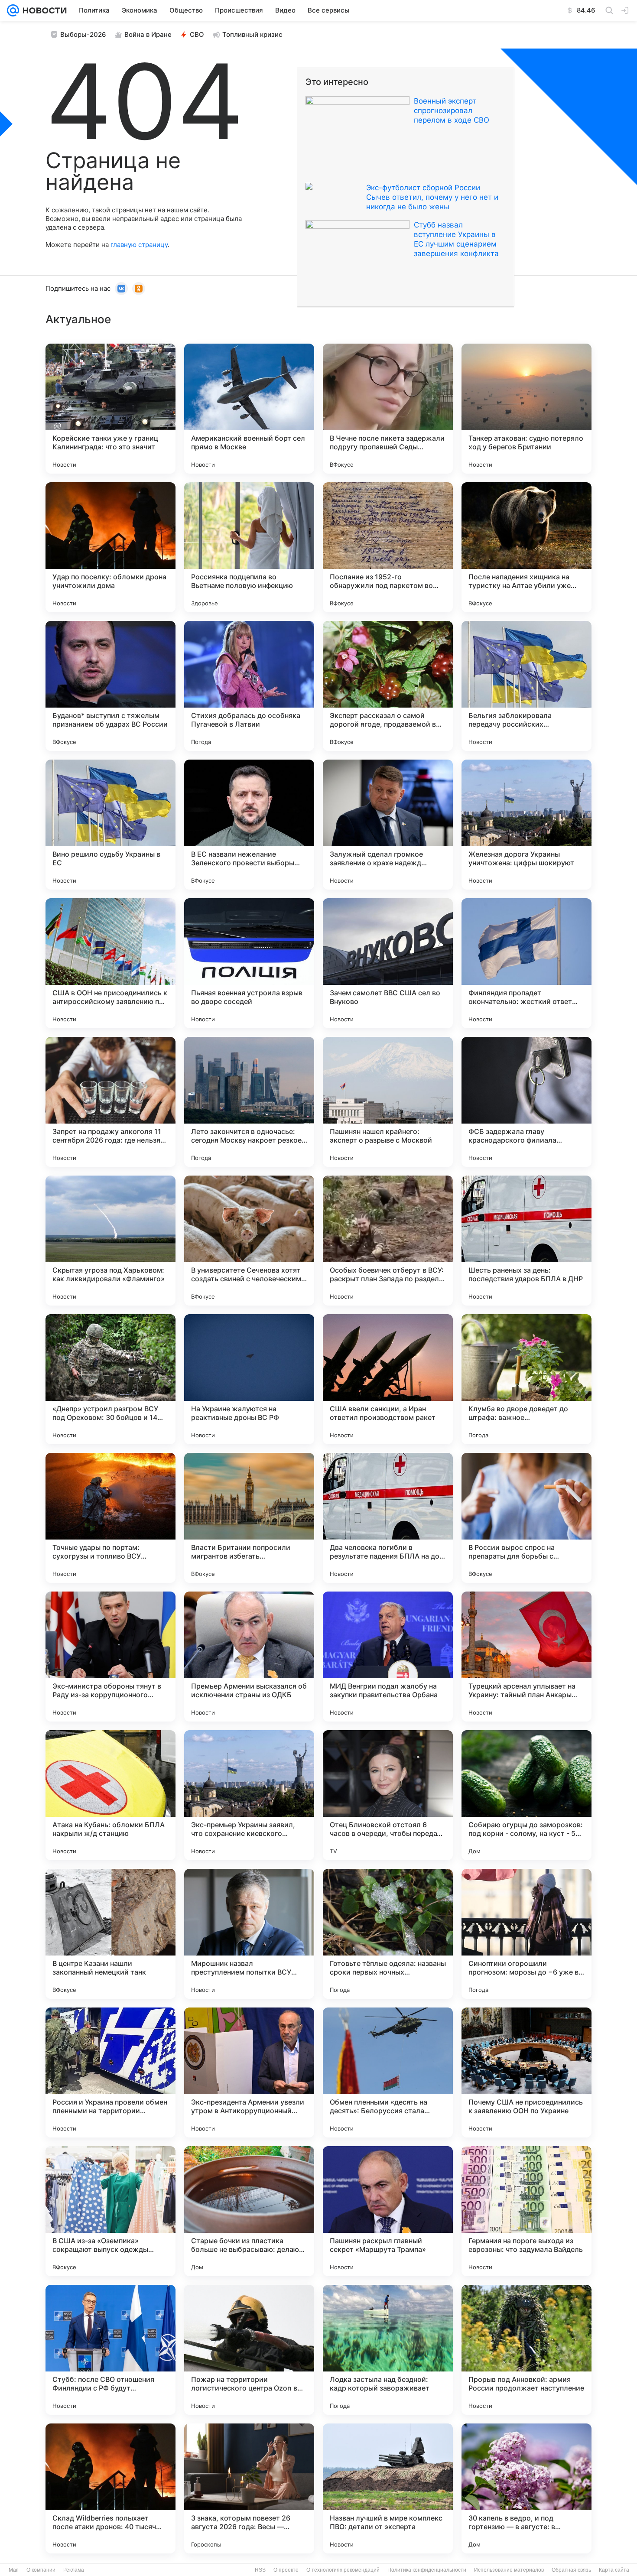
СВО (197, 34)
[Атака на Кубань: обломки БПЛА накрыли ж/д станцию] (110, 1795)
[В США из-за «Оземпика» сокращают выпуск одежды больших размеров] (110, 2211)
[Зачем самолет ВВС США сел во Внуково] (388, 963)
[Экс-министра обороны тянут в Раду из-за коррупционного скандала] (110, 1657)
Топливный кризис (252, 34)
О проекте (286, 2570)
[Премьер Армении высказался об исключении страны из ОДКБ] (249, 1657)
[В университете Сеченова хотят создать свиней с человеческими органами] (249, 1241)
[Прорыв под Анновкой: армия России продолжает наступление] (526, 2350)
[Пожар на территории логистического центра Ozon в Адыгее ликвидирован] (249, 2350)
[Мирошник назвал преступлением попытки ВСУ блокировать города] (249, 1934)
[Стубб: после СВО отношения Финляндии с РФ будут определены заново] (110, 2350)
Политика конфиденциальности (427, 2570)
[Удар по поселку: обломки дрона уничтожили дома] (110, 547)
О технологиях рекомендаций (343, 2570)
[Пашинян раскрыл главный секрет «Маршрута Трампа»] (388, 2211)
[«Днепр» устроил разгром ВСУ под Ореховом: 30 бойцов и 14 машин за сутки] (110, 1379)
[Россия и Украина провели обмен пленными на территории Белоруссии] (110, 2072)
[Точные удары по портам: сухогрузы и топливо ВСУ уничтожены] (110, 1518)
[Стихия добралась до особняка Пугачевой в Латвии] (249, 686)
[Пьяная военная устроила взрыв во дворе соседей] (249, 963)
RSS (260, 2570)
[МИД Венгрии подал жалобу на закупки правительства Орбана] (388, 1657)
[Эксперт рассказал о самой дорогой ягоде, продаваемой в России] (388, 686)
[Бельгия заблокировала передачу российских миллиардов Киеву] (526, 686)
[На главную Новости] (43, 10)
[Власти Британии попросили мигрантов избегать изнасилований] (249, 1518)
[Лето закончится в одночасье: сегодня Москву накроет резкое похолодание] (249, 1102)
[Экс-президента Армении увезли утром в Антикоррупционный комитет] (249, 2072)
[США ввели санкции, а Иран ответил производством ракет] (388, 1379)
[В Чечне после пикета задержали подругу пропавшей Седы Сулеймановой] (388, 409)
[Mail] (13, 10)
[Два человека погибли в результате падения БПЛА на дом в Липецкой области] (388, 1518)
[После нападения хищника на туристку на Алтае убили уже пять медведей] (526, 547)
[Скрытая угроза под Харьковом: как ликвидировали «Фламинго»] (110, 1241)
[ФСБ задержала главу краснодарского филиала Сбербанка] (526, 1102)
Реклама (74, 2570)
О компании (41, 2570)
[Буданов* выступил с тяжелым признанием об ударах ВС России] (110, 686)
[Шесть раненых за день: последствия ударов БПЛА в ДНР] (526, 1241)
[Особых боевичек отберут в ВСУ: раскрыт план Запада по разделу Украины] (388, 1241)
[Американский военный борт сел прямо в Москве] (249, 409)
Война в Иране (148, 34)
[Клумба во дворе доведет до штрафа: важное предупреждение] (526, 1379)
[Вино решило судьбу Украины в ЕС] (110, 825)
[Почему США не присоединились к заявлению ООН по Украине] (526, 2072)
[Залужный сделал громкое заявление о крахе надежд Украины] (388, 825)
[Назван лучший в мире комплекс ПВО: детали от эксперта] (388, 2488)
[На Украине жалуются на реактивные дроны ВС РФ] (249, 1379)
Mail (14, 2570)
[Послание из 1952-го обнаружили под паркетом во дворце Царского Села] (388, 547)
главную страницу (139, 245)
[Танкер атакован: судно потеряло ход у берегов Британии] (526, 409)
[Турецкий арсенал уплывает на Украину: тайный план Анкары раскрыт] (526, 1657)
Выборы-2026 (83, 34)
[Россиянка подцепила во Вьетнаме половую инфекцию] (249, 547)
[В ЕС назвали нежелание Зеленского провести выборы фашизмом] (249, 825)
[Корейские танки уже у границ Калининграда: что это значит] (110, 409)
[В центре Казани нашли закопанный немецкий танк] (110, 1934)
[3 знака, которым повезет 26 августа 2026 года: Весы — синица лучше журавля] (249, 2488)
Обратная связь (571, 2570)
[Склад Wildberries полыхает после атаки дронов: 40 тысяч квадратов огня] (110, 2488)
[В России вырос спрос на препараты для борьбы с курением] (526, 1518)
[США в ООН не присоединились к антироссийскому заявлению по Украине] (110, 963)
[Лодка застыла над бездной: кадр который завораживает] (388, 2350)
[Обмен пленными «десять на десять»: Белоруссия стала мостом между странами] (388, 2072)
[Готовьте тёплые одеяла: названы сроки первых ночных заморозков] (388, 1934)
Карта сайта (614, 2570)
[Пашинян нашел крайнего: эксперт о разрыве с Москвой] (388, 1102)
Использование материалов (509, 2570)
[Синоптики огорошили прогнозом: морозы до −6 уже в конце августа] (526, 1934)
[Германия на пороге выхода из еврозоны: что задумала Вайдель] (526, 2211)
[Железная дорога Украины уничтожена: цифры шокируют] (526, 825)
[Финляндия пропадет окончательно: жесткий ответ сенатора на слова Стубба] (526, 963)
